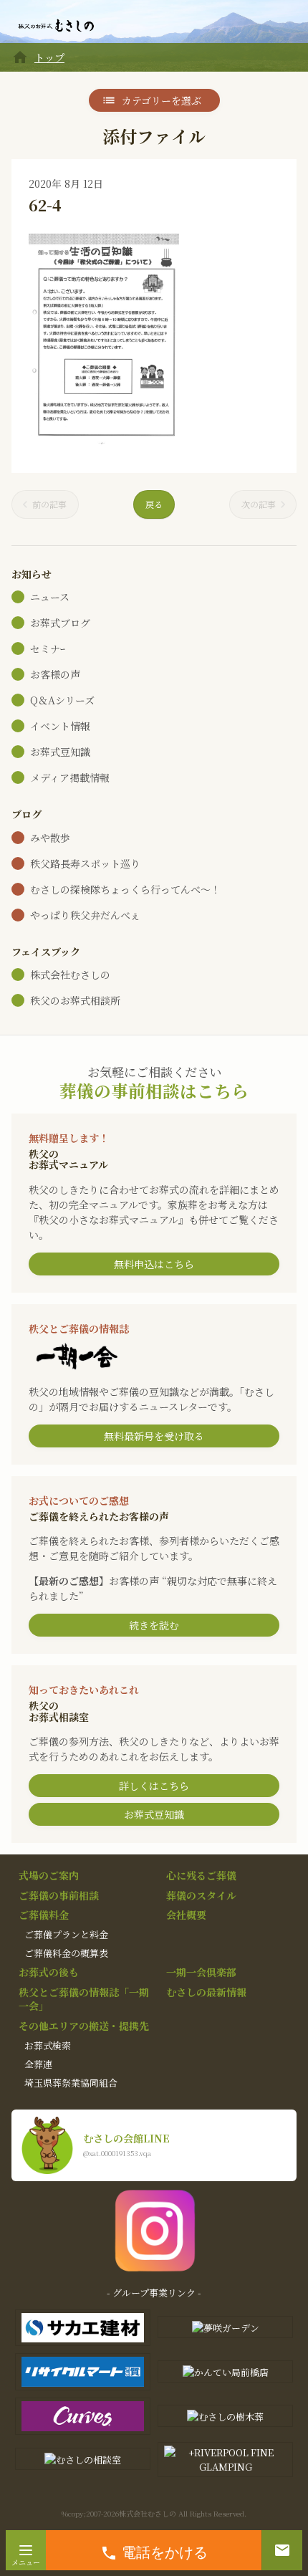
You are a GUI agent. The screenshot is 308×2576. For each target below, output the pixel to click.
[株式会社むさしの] (56, 26)
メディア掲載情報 (70, 777)
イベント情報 (60, 726)
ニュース (50, 597)
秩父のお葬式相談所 (75, 1000)
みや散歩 (50, 838)
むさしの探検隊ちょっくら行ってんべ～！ (125, 889)
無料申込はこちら (154, 1264)
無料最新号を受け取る (154, 1436)
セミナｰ (48, 648)
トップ (49, 57)
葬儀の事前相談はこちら (154, 1091)
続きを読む (154, 1625)
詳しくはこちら (154, 1786)
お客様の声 (55, 674)
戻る (154, 504)
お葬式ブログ (60, 623)
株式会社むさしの (70, 975)
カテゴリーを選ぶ (162, 100)
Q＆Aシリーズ (62, 700)
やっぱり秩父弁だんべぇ (85, 915)
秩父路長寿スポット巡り (85, 863)
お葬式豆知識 (60, 752)
